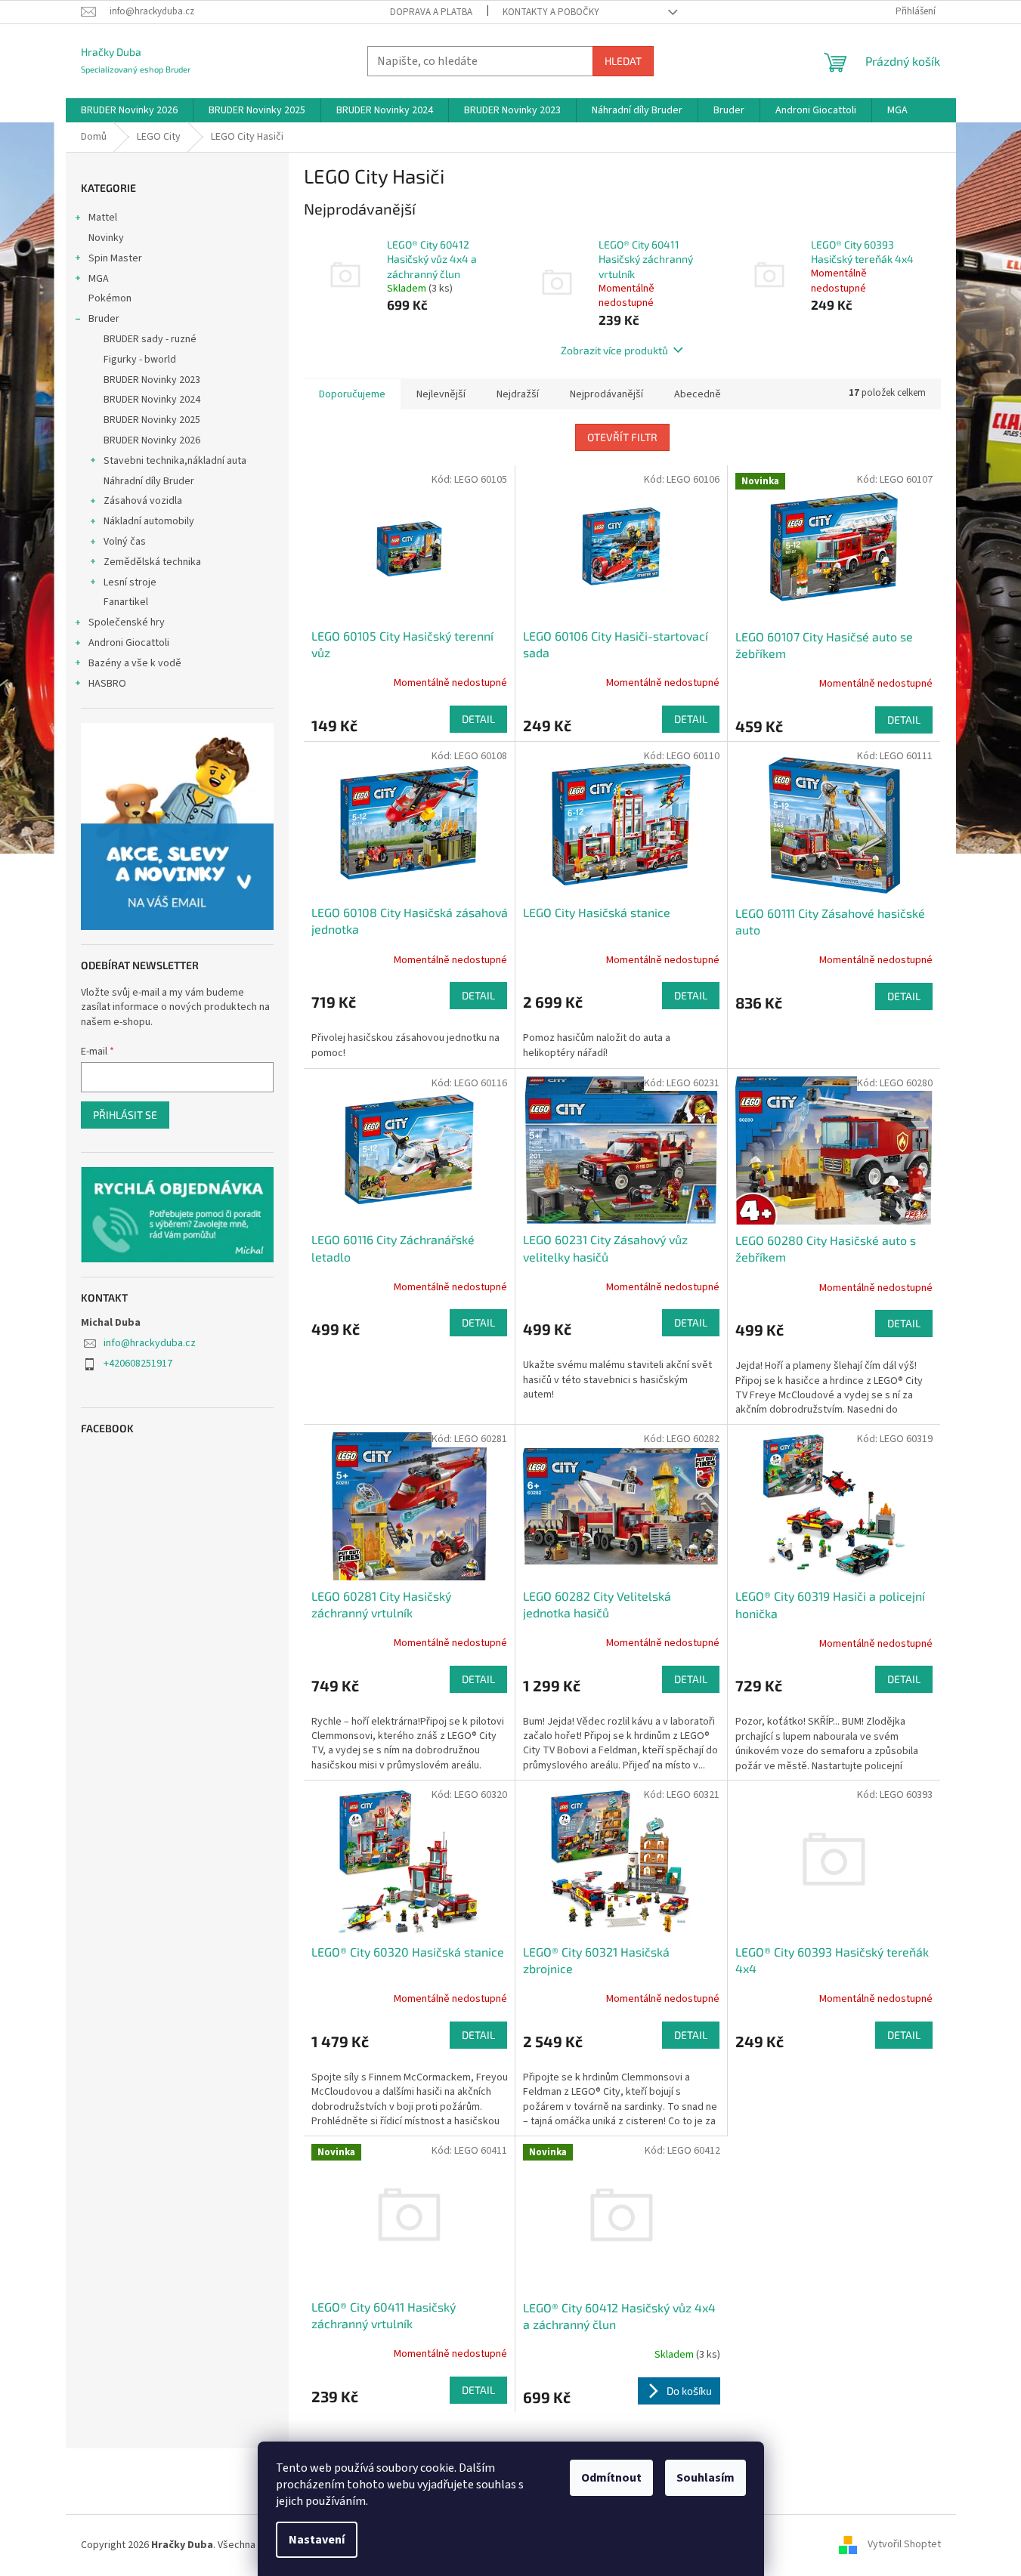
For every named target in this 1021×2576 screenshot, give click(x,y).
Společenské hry (127, 622)
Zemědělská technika (152, 562)
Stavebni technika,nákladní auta (175, 461)
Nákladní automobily (149, 521)
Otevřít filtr (622, 437)
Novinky (106, 238)
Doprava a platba (431, 12)
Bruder (104, 319)
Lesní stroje (130, 582)
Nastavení (317, 2540)
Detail (478, 719)
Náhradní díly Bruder (149, 481)
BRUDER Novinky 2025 (152, 420)
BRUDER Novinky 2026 (152, 440)
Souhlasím (705, 2478)
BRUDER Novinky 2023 (152, 380)
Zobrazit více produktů (614, 350)
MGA (99, 279)
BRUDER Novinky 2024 (152, 400)
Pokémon (110, 298)
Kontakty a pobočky (551, 12)
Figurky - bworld (140, 360)
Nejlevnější (441, 394)
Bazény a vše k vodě (135, 663)
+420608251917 (138, 1364)
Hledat (623, 61)
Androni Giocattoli (129, 643)
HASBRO (107, 684)
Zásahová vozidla (143, 501)
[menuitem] (129, 110)
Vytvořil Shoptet (904, 2545)
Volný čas (125, 542)
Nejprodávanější (606, 394)
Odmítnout (611, 2478)
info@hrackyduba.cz (150, 1343)
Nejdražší (518, 394)
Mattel (103, 218)
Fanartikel (126, 602)
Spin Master (115, 258)
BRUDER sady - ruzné (150, 339)
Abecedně (698, 394)
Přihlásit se (125, 1115)
